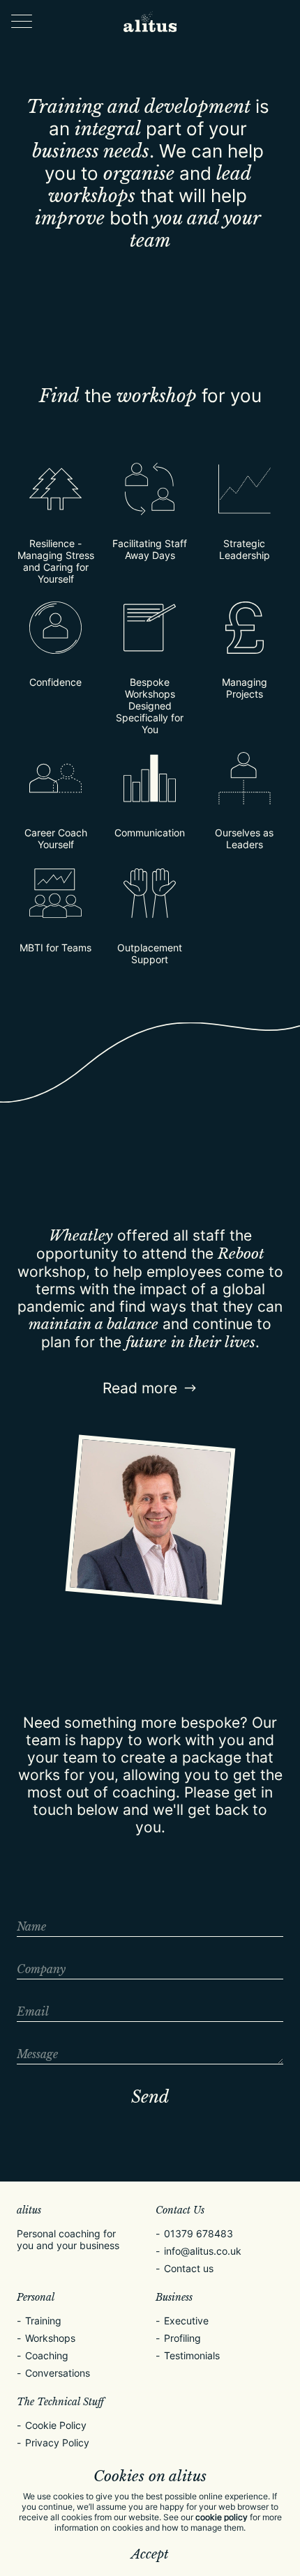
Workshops (50, 2338)
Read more (140, 1388)
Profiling (182, 2338)
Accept (150, 2554)
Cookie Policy (56, 2425)
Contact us (189, 2268)
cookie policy (222, 2517)
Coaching (47, 2355)
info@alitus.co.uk (203, 2251)
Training (43, 2321)
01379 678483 (198, 2233)
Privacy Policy (57, 2443)
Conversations (58, 2373)
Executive (186, 2321)
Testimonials (192, 2355)
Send (150, 2097)
